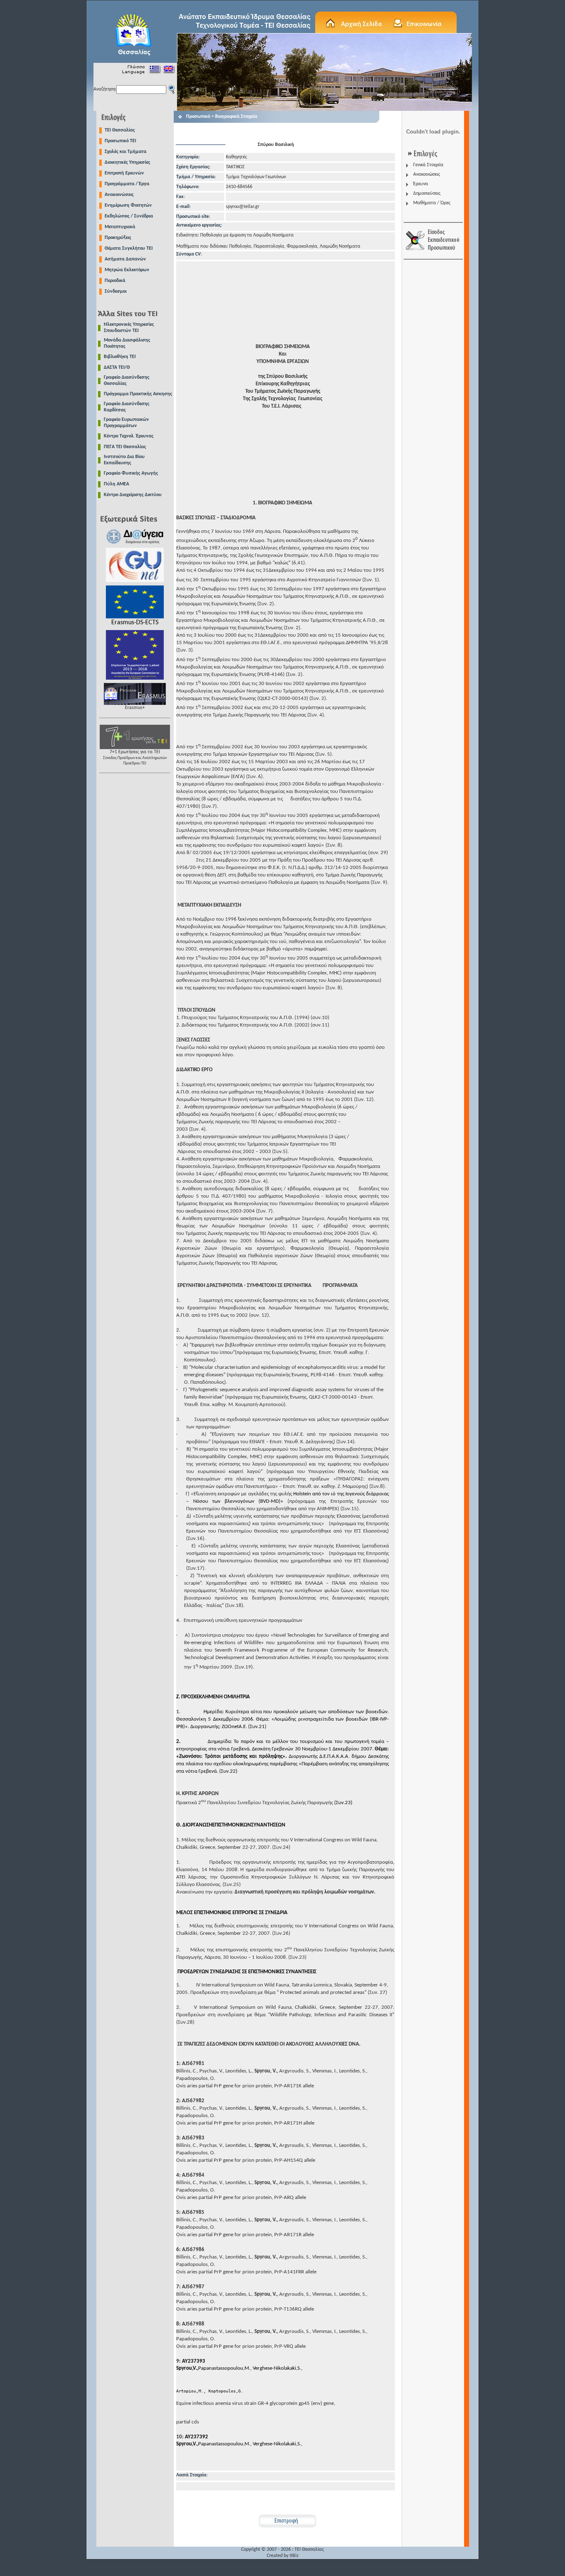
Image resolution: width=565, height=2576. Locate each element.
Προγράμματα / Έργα (127, 184)
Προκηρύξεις (118, 238)
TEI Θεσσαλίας (120, 130)
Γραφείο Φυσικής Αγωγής (131, 473)
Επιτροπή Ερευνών (124, 173)
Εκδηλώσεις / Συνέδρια (129, 216)
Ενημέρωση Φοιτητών (128, 205)
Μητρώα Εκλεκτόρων (127, 270)
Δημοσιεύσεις (427, 193)
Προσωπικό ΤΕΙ (120, 141)
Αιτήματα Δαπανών (125, 259)
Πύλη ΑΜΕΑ (116, 484)
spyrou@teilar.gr (243, 207)
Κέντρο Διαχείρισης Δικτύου (133, 495)
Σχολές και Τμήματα (126, 152)
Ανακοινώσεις (119, 195)
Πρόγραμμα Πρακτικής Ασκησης (138, 394)
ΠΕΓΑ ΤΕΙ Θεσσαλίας (125, 447)
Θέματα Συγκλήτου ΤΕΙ (129, 248)
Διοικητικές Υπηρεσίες (127, 162)
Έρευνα (421, 184)
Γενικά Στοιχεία (428, 165)
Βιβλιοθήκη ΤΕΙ (120, 357)
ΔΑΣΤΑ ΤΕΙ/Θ (117, 368)
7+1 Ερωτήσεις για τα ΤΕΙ (135, 758)
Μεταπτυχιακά (120, 227)
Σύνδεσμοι (116, 291)
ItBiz (294, 2556)
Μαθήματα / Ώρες (432, 203)
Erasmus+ (135, 708)
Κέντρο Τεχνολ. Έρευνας (129, 436)
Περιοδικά (115, 281)
